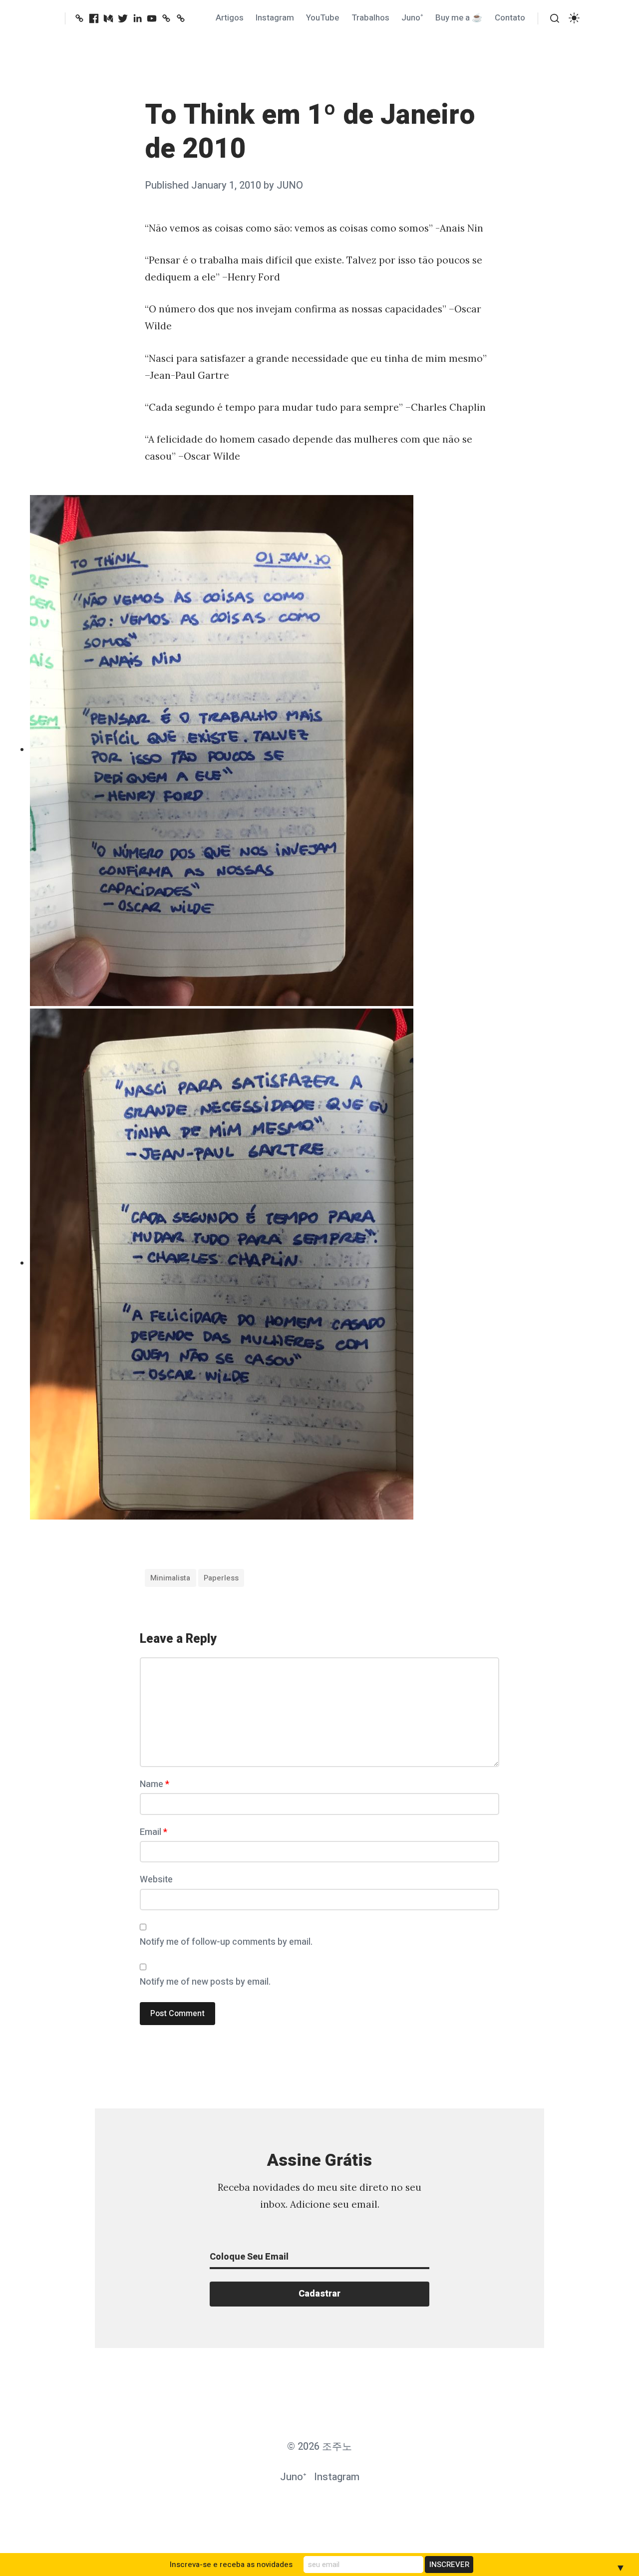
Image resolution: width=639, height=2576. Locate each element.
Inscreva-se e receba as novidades (231, 2565)
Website (156, 1880)
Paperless (221, 1578)
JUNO (290, 185)
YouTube (322, 18)
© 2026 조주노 (319, 2447)
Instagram (275, 18)
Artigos (230, 18)
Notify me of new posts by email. (205, 1982)
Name (155, 1784)
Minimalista (170, 1578)
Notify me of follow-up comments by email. (226, 1942)
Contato (510, 18)
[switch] (574, 18)
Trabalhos (370, 18)
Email (154, 1832)
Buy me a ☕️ (459, 18)
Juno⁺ (412, 18)
